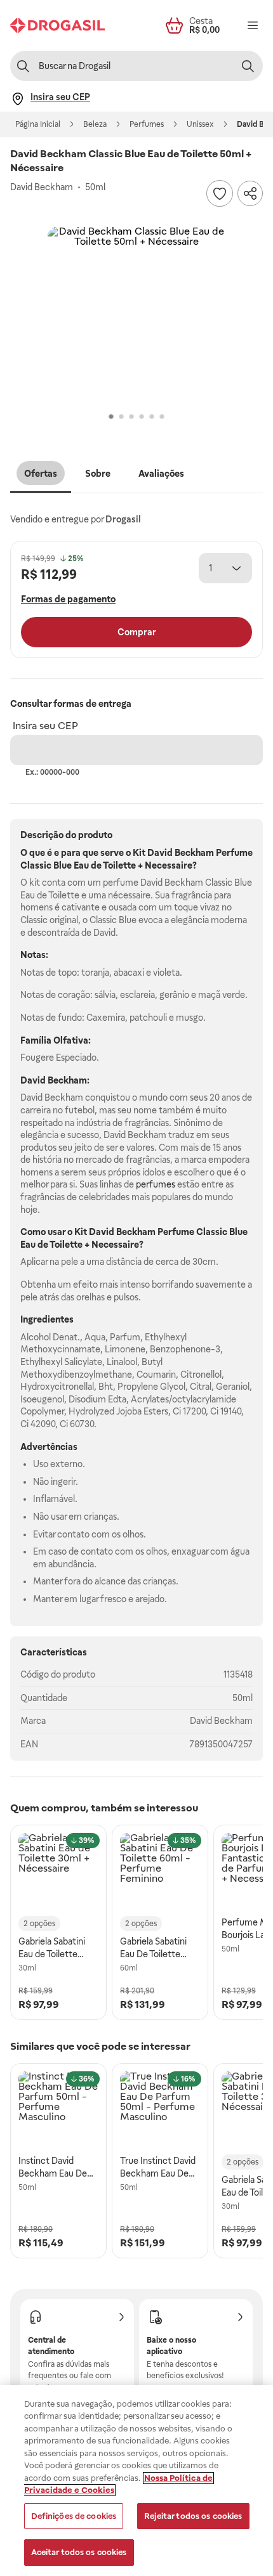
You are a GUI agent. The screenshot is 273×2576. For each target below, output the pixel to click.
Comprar (137, 632)
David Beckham (221, 1721)
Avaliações (161, 474)
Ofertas (41, 474)
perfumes (156, 1184)
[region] (136, 2481)
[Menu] (253, 25)
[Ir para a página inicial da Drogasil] (57, 25)
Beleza (95, 124)
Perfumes (147, 124)
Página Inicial (38, 124)
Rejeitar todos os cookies (193, 2516)
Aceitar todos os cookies (79, 2552)
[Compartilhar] (250, 193)
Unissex (200, 124)
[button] (136, 315)
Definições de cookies (74, 2516)
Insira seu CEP (45, 726)
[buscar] (248, 66)
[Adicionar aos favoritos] (220, 193)
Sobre (98, 474)
